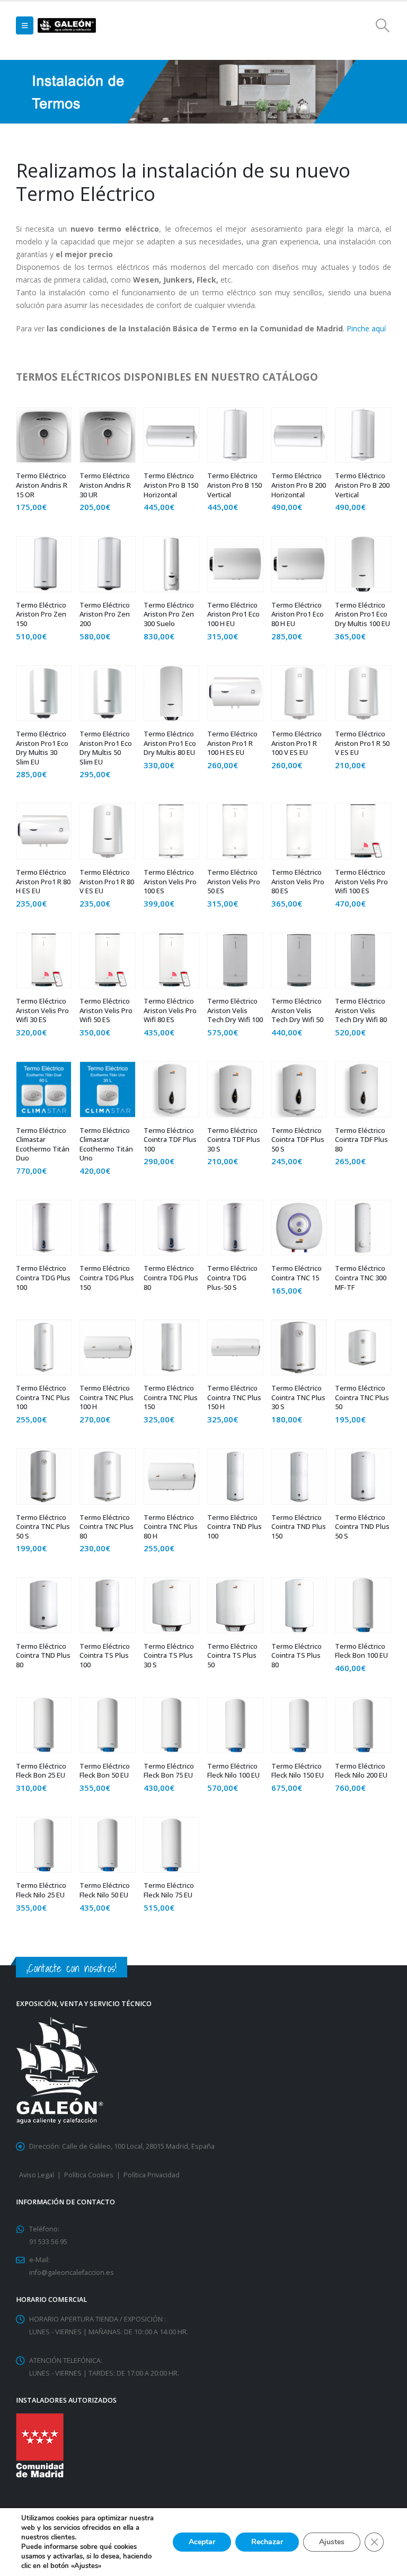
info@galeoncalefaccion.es (72, 2272)
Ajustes (332, 2542)
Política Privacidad (152, 2175)
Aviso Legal (37, 2175)
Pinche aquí (366, 328)
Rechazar (267, 2542)
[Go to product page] (44, 435)
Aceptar (202, 2542)
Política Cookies (89, 2175)
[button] (25, 25)
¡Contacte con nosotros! (72, 1968)
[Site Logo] (67, 26)
